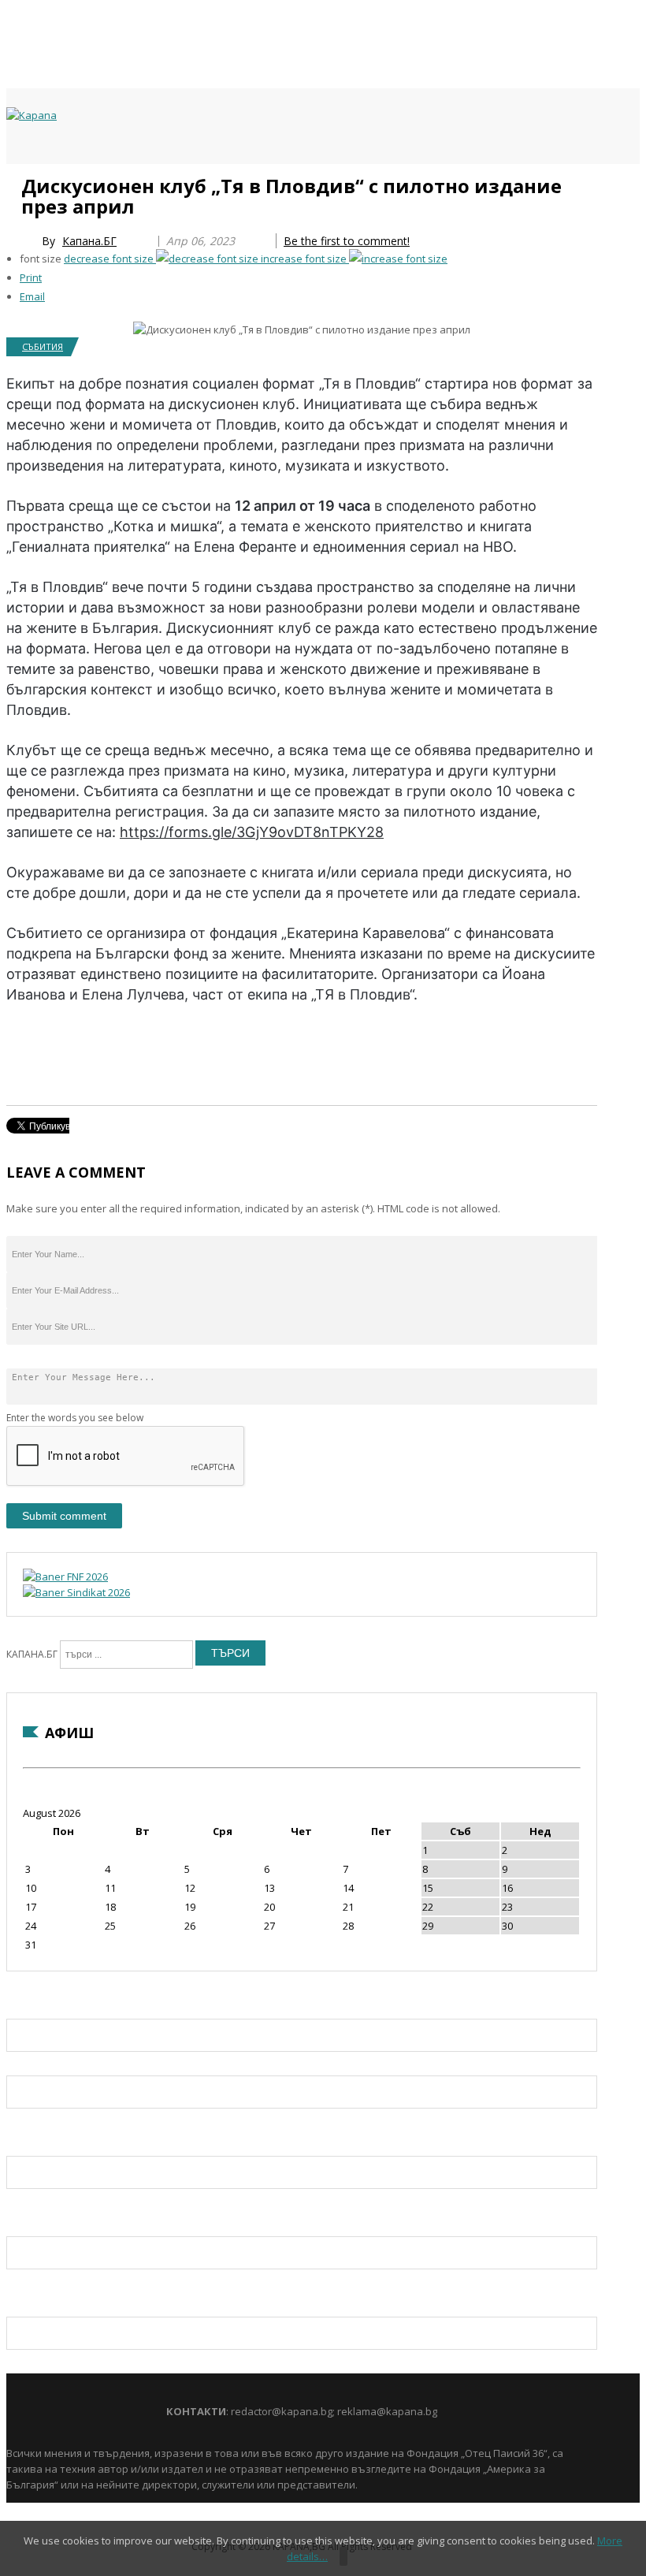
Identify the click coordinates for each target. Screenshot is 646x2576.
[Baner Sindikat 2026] (76, 1592)
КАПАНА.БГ (32, 1654)
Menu (14, 183)
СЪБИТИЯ (43, 346)
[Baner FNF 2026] (65, 1576)
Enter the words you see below (75, 1418)
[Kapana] (32, 115)
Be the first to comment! (347, 241)
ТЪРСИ (230, 1653)
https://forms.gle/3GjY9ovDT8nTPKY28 (252, 832)
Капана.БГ (89, 241)
